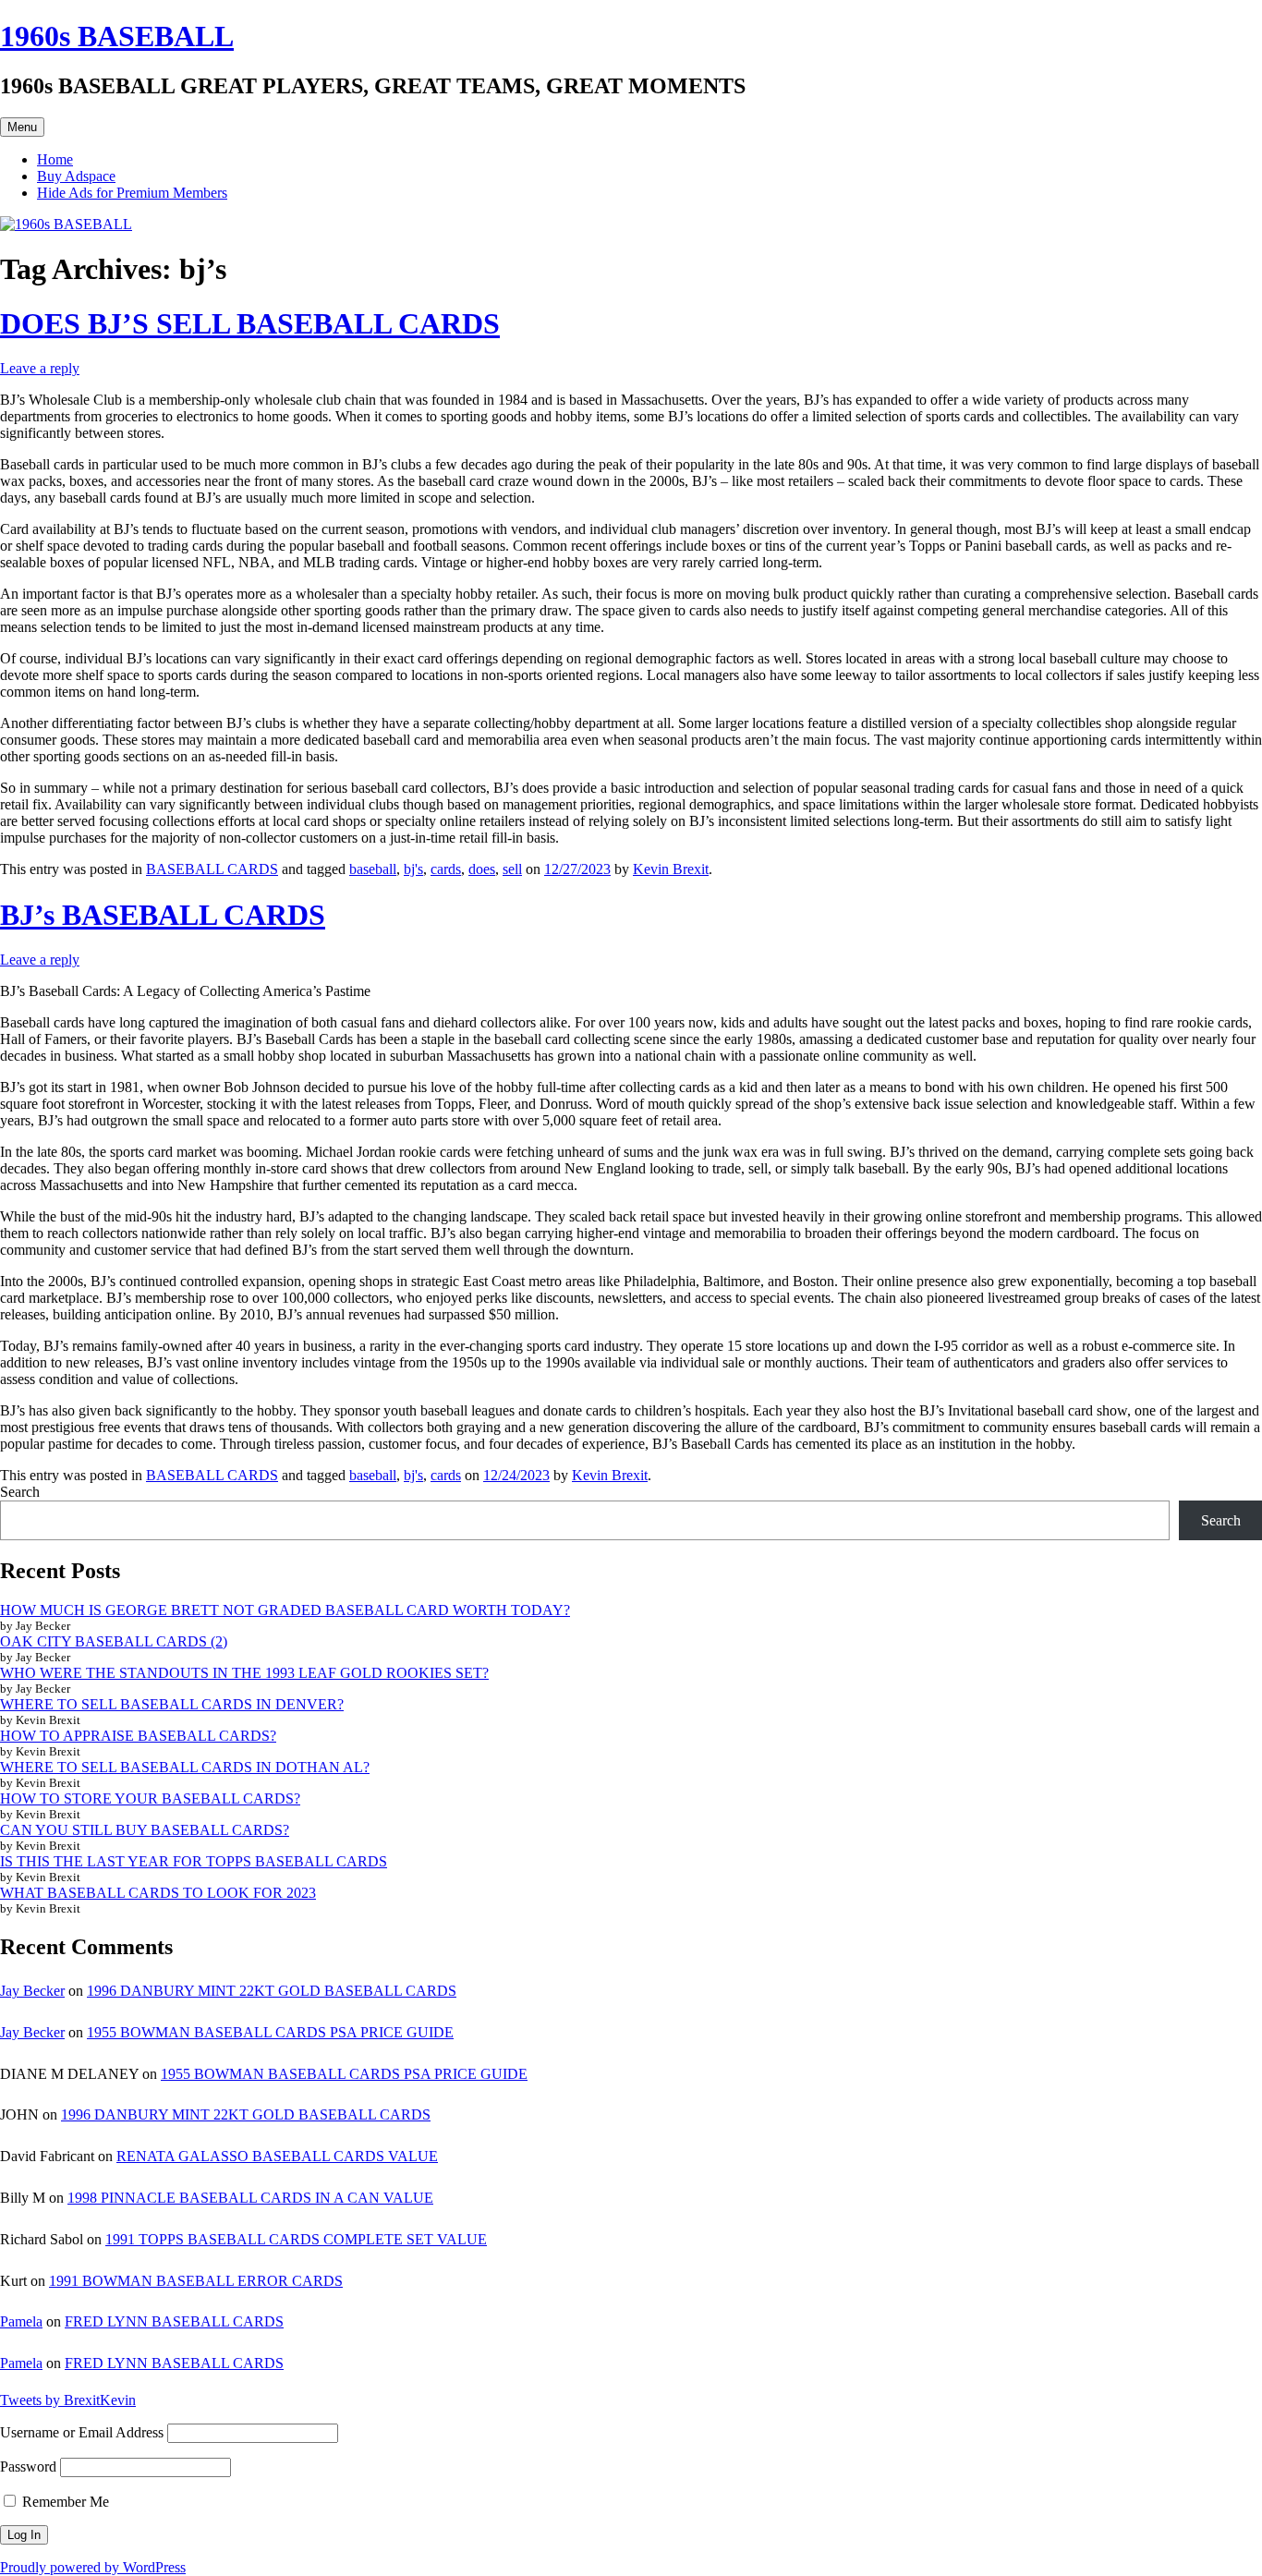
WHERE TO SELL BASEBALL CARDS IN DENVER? (172, 1704)
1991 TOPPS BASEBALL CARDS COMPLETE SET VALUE (296, 2239)
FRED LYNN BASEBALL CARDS (174, 2321)
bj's (413, 869)
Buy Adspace (76, 176)
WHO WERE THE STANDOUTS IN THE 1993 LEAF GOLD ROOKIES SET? (244, 1673)
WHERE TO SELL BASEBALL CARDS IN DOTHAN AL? (185, 1767)
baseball (373, 869)
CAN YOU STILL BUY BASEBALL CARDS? (145, 1830)
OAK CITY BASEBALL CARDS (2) (114, 1641)
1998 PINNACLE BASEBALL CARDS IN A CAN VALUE (250, 2198)
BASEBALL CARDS (212, 869)
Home (55, 159)
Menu (22, 127)
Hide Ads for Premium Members (132, 193)
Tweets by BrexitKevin (68, 2400)
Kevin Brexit (671, 869)
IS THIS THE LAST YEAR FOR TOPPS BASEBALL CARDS (194, 1861)
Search (20, 1492)
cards (446, 869)
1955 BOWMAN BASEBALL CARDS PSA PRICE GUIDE (270, 2032)
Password (28, 2467)
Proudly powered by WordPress (93, 2567)
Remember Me (64, 2502)
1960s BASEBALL (117, 36)
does (482, 869)
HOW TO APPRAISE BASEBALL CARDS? (138, 1736)
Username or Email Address (82, 2432)
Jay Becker (32, 1991)
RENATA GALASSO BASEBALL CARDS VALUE (277, 2156)
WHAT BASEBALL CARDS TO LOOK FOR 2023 (158, 1893)
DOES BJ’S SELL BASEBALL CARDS (250, 323)
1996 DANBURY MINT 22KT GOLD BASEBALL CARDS (272, 1991)
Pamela (21, 2321)
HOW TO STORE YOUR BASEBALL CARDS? (150, 1798)
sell (512, 869)
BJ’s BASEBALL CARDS (163, 915)
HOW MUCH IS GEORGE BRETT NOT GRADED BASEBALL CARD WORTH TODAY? (285, 1610)
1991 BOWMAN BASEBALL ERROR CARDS (196, 2281)
